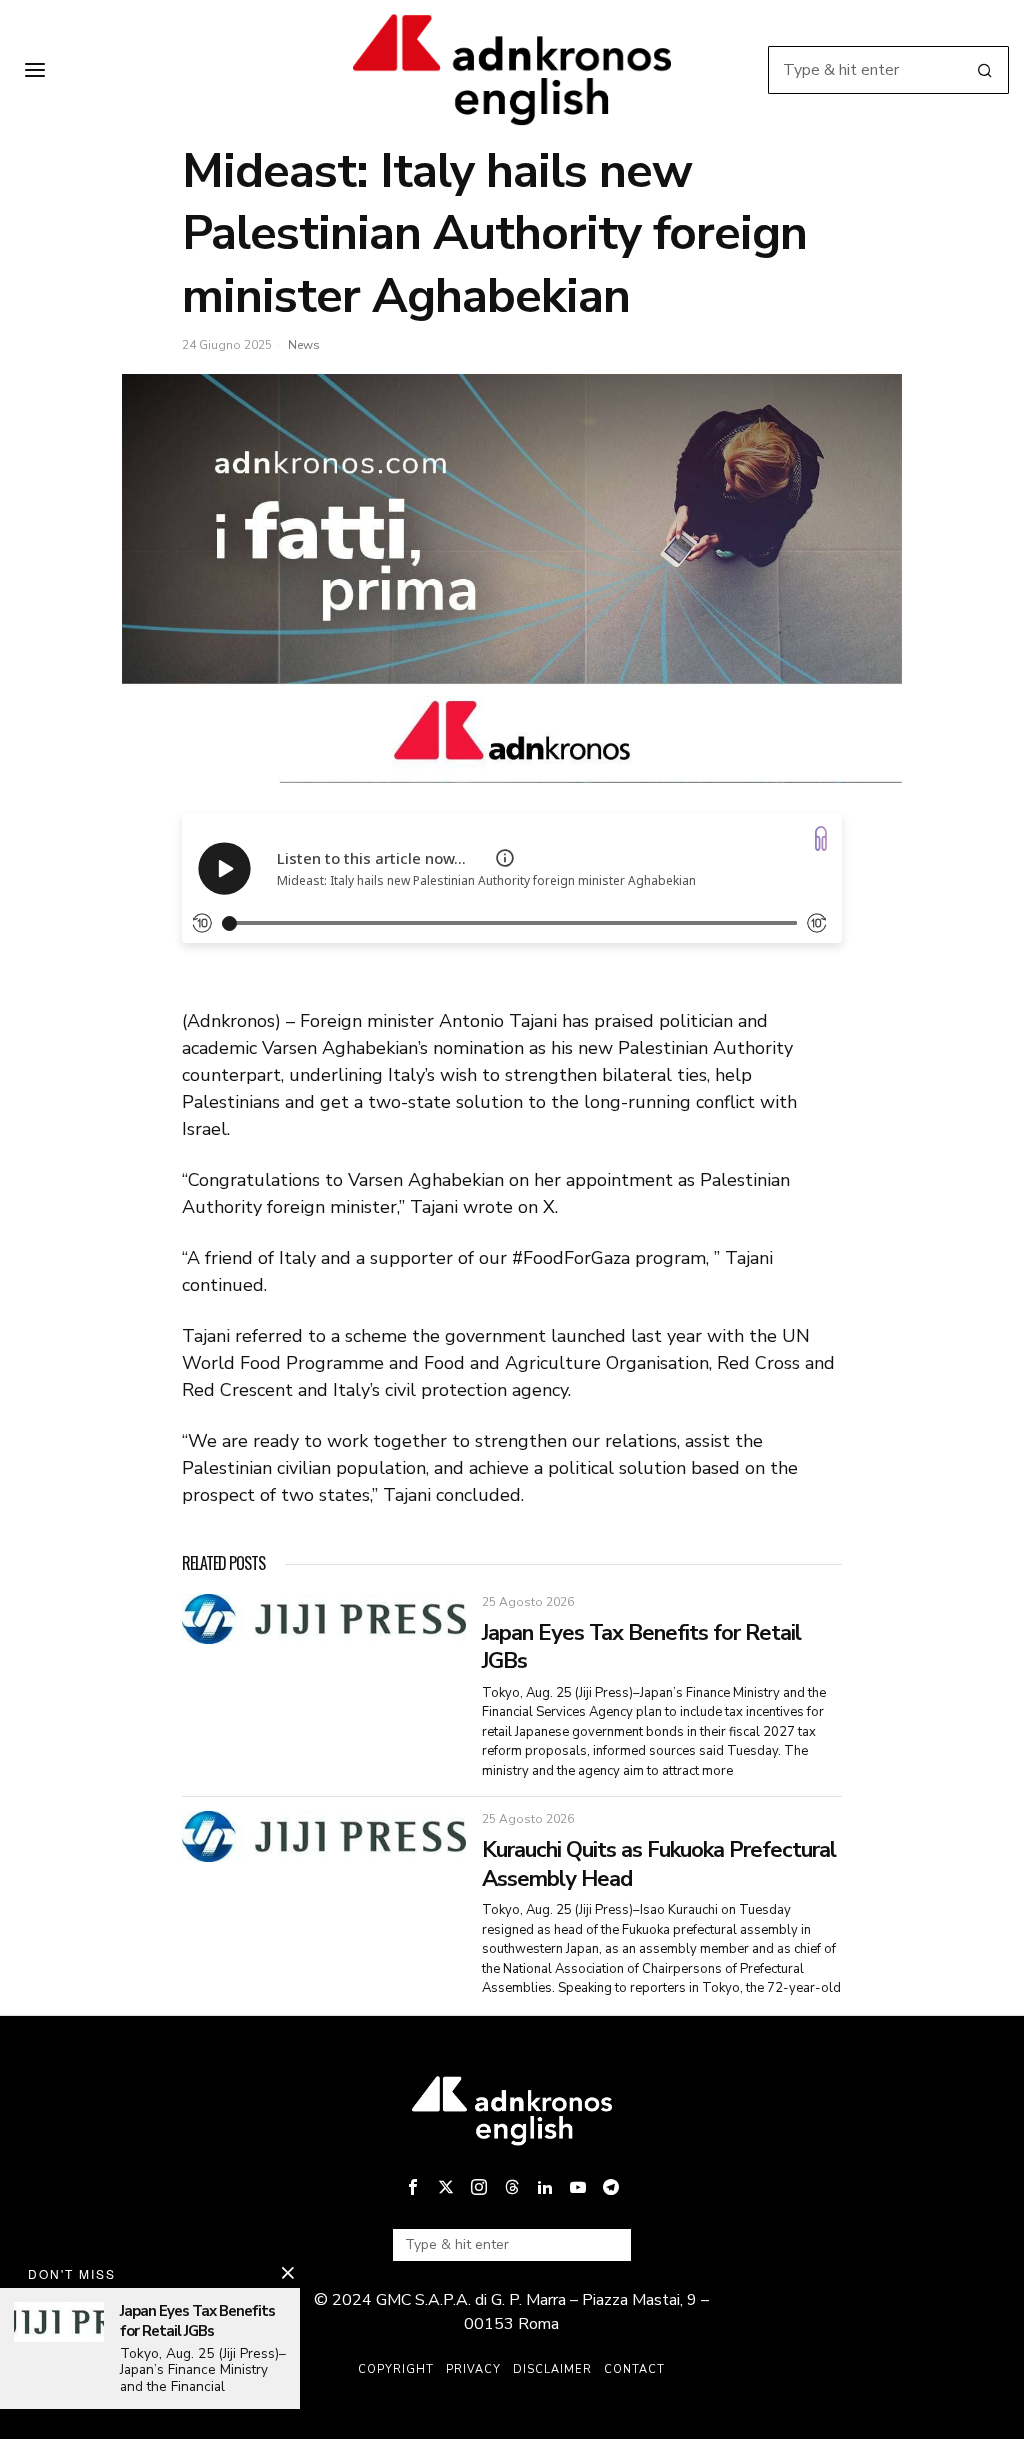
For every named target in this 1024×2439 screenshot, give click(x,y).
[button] (985, 70)
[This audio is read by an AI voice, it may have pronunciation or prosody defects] (505, 858)
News (304, 345)
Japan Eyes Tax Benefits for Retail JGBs (641, 1647)
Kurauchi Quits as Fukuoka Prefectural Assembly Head (659, 1864)
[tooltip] (413, 2187)
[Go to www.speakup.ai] (821, 838)
